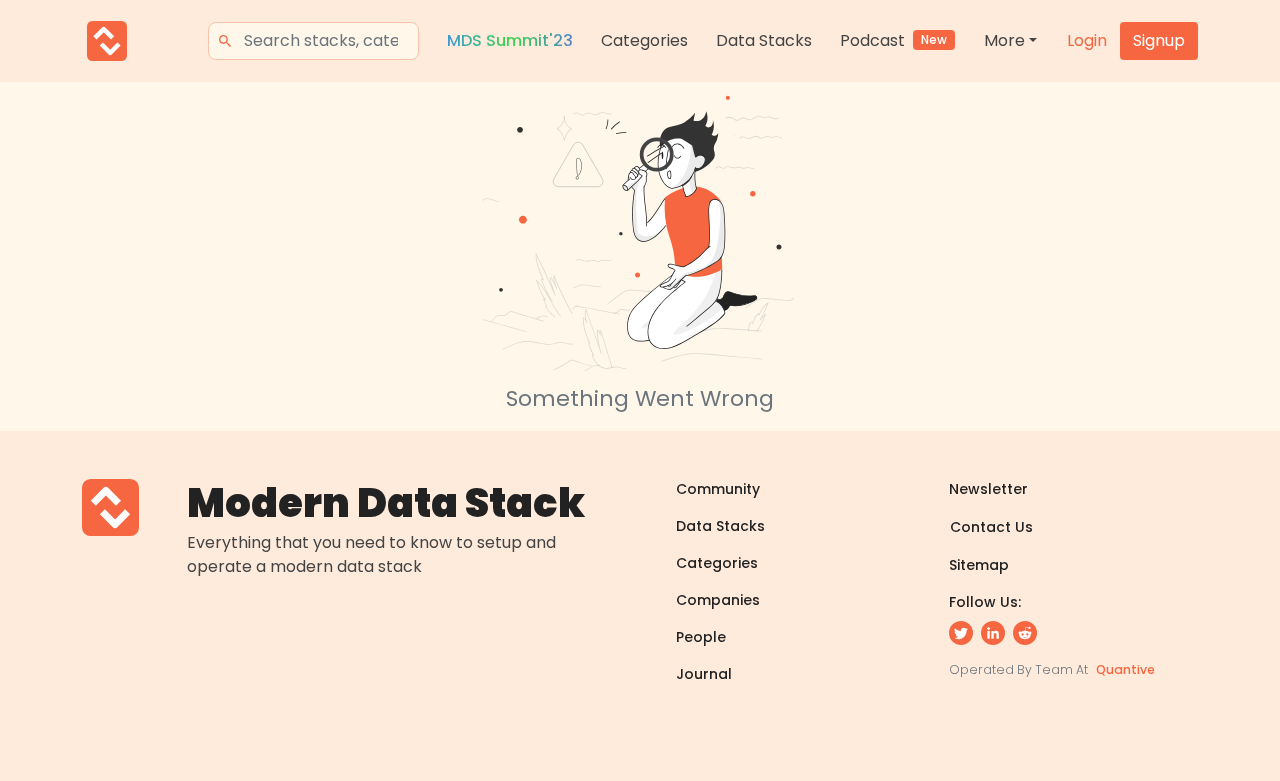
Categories (644, 40)
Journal (704, 674)
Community (718, 489)
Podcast (893, 40)
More (1004, 40)
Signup (1159, 40)
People (701, 637)
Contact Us (991, 527)
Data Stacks (764, 40)
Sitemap (979, 565)
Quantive (1125, 669)
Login (1087, 40)
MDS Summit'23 (510, 40)
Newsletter (988, 489)
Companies (718, 600)
